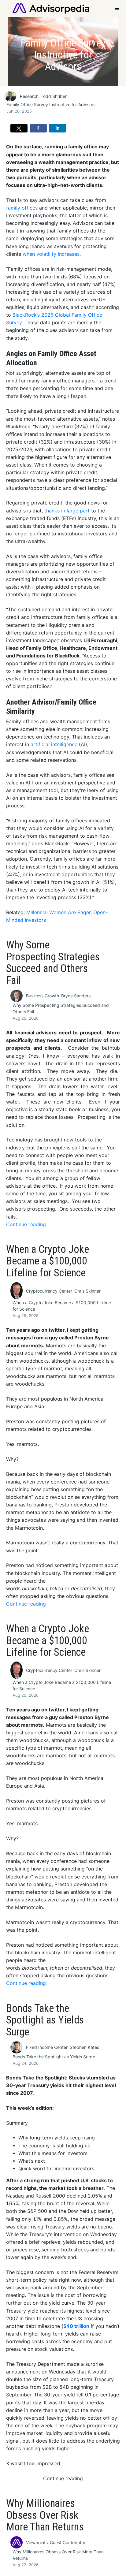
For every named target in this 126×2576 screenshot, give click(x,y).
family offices (22, 208)
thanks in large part (67, 511)
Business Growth (43, 996)
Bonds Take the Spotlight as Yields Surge (54, 2057)
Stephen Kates (84, 2047)
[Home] (51, 8)
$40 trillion (76, 2326)
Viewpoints (37, 2542)
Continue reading (26, 1225)
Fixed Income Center (47, 2047)
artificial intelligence (54, 745)
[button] (19, 128)
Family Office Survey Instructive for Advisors (51, 104)
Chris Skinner (87, 1291)
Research (29, 96)
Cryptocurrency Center (49, 1291)
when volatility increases (51, 254)
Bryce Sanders (76, 996)
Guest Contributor (68, 2542)
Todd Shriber (54, 96)
